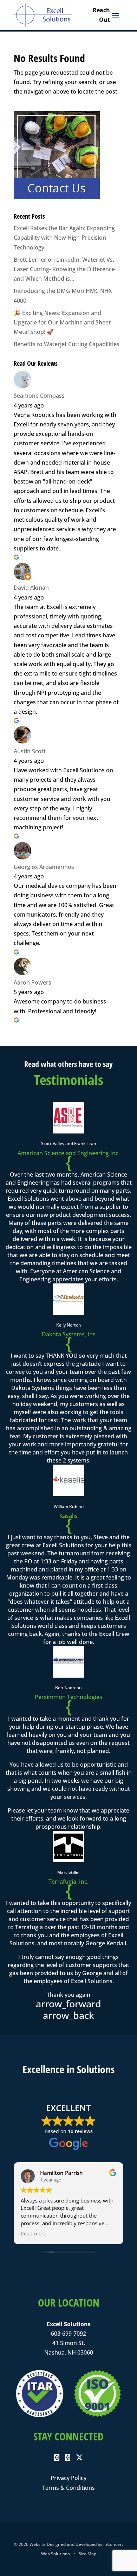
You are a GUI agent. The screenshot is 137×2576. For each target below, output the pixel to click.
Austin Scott (30, 751)
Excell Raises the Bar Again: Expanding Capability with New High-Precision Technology (64, 238)
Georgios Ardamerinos (44, 867)
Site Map (87, 2554)
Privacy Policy (68, 2478)
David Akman (31, 588)
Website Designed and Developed (63, 2544)
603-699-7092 (68, 2334)
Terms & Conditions (68, 2488)
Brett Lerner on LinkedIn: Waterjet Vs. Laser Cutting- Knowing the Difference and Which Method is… (64, 269)
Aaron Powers (32, 982)
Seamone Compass (39, 396)
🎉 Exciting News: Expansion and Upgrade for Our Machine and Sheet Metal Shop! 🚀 (62, 322)
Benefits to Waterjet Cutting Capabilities (67, 344)
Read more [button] (34, 2234)
